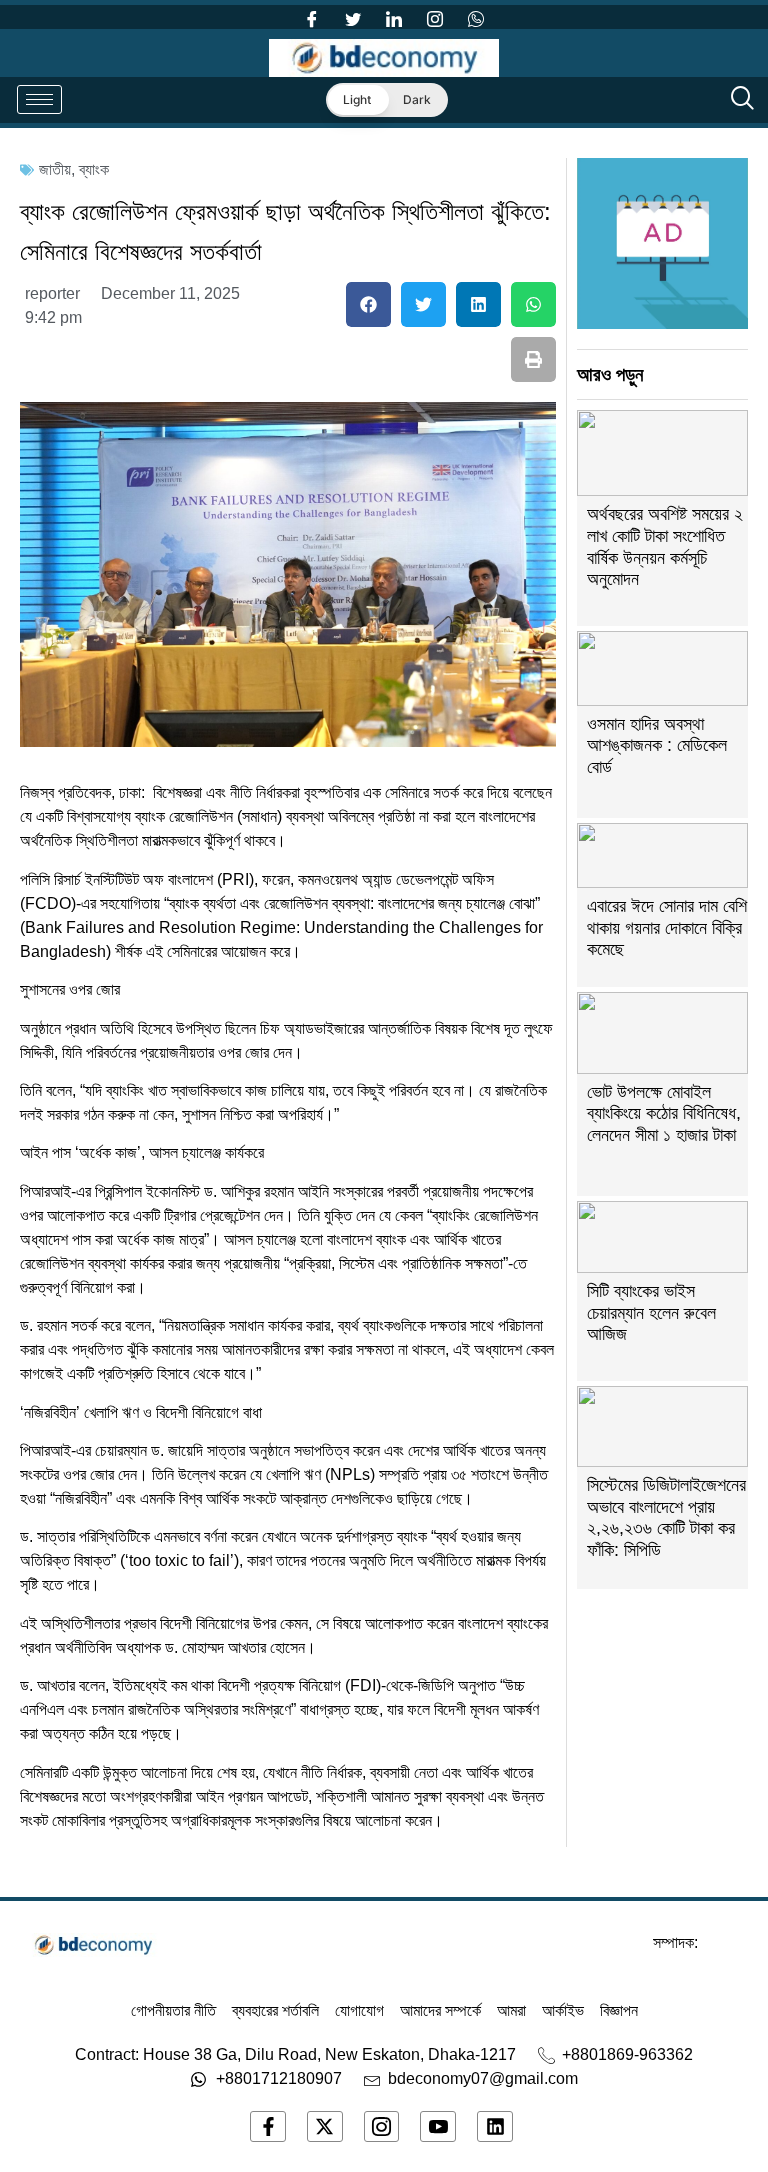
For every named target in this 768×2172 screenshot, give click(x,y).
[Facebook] (312, 17)
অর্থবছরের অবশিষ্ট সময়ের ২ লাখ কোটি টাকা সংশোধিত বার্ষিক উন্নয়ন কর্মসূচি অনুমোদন (665, 546)
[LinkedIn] (394, 17)
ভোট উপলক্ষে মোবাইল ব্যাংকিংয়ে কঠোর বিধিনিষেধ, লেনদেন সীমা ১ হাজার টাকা (664, 1113)
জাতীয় (55, 169)
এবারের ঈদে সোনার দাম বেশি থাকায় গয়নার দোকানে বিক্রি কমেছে (667, 927)
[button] (368, 304)
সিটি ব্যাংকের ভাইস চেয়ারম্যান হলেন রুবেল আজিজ (651, 1312)
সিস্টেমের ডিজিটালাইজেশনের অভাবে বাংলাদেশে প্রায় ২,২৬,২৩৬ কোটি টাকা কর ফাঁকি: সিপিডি (666, 1517)
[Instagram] (435, 17)
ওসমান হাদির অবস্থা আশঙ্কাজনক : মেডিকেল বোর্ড (657, 745)
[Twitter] (353, 17)
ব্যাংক (94, 169)
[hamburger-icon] (39, 99)
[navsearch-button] (743, 100)
